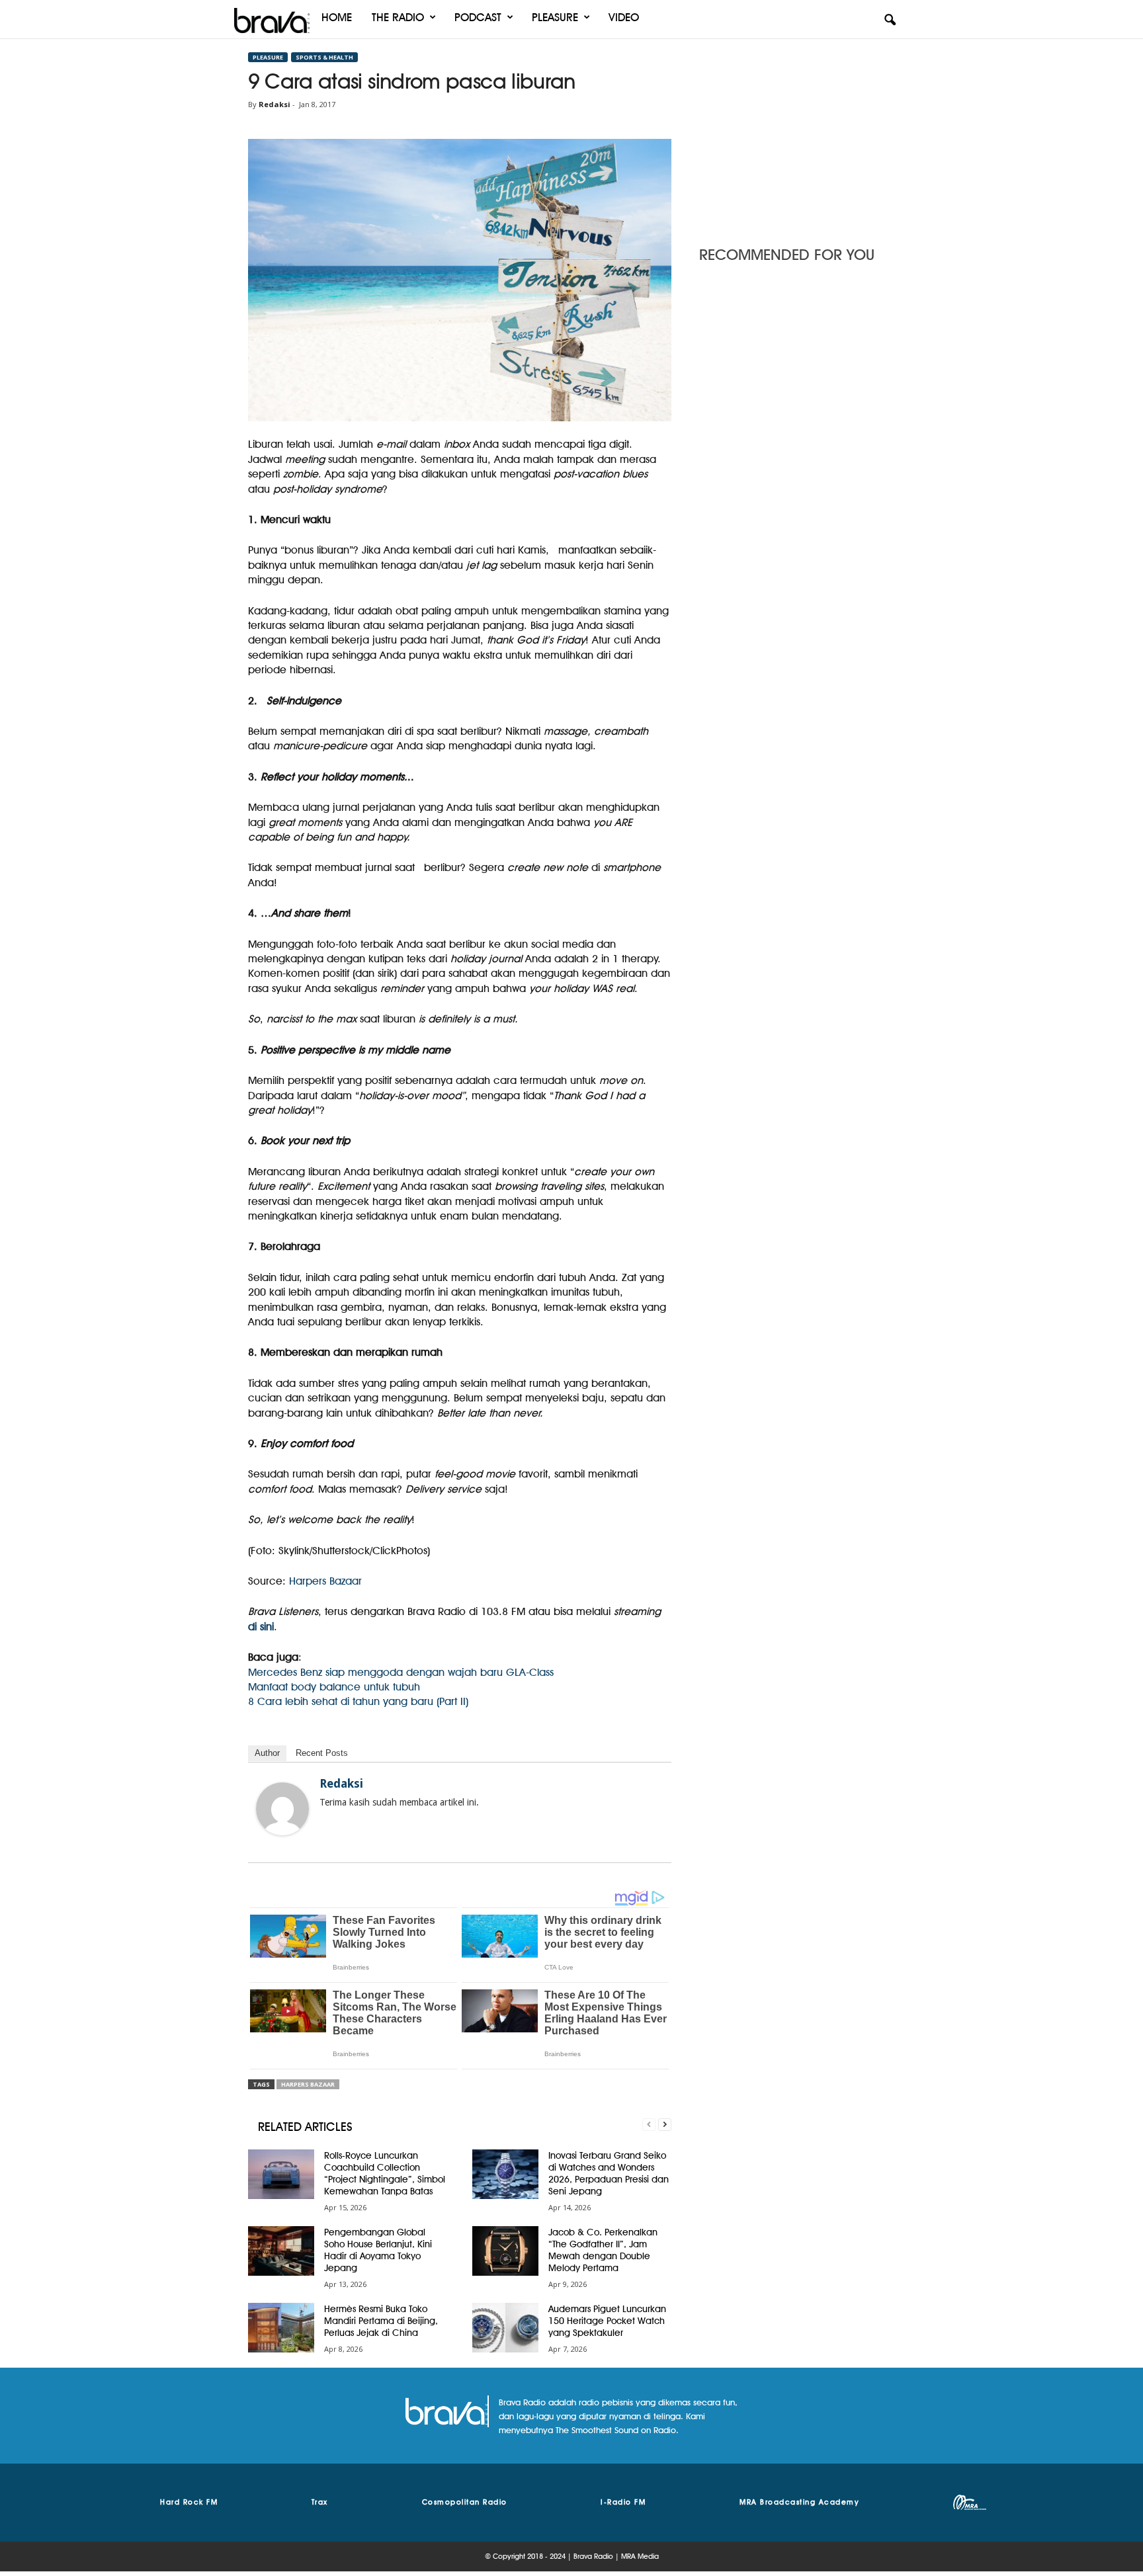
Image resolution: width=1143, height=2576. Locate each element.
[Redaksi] (282, 1809)
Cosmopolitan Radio (465, 2502)
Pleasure (555, 17)
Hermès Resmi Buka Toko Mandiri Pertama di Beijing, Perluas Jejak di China (381, 2321)
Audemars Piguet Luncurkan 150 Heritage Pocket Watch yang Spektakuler (607, 2321)
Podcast (478, 17)
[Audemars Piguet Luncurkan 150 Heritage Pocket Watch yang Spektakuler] (505, 2328)
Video (624, 17)
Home (337, 17)
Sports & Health (324, 57)
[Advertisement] (797, 136)
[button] (890, 21)
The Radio (398, 17)
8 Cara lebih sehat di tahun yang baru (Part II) (358, 1701)
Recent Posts (322, 1753)
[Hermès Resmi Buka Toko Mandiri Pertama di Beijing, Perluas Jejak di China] (281, 2328)
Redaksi (275, 104)
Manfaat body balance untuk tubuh (334, 1687)
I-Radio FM (623, 2502)
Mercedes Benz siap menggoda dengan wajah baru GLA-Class (401, 1672)
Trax (320, 2502)
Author (267, 1753)
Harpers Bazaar (325, 1581)
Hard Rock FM (189, 2502)
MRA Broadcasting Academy (799, 2502)
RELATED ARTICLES (305, 2127)
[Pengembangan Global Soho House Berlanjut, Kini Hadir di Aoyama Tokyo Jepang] (281, 2251)
